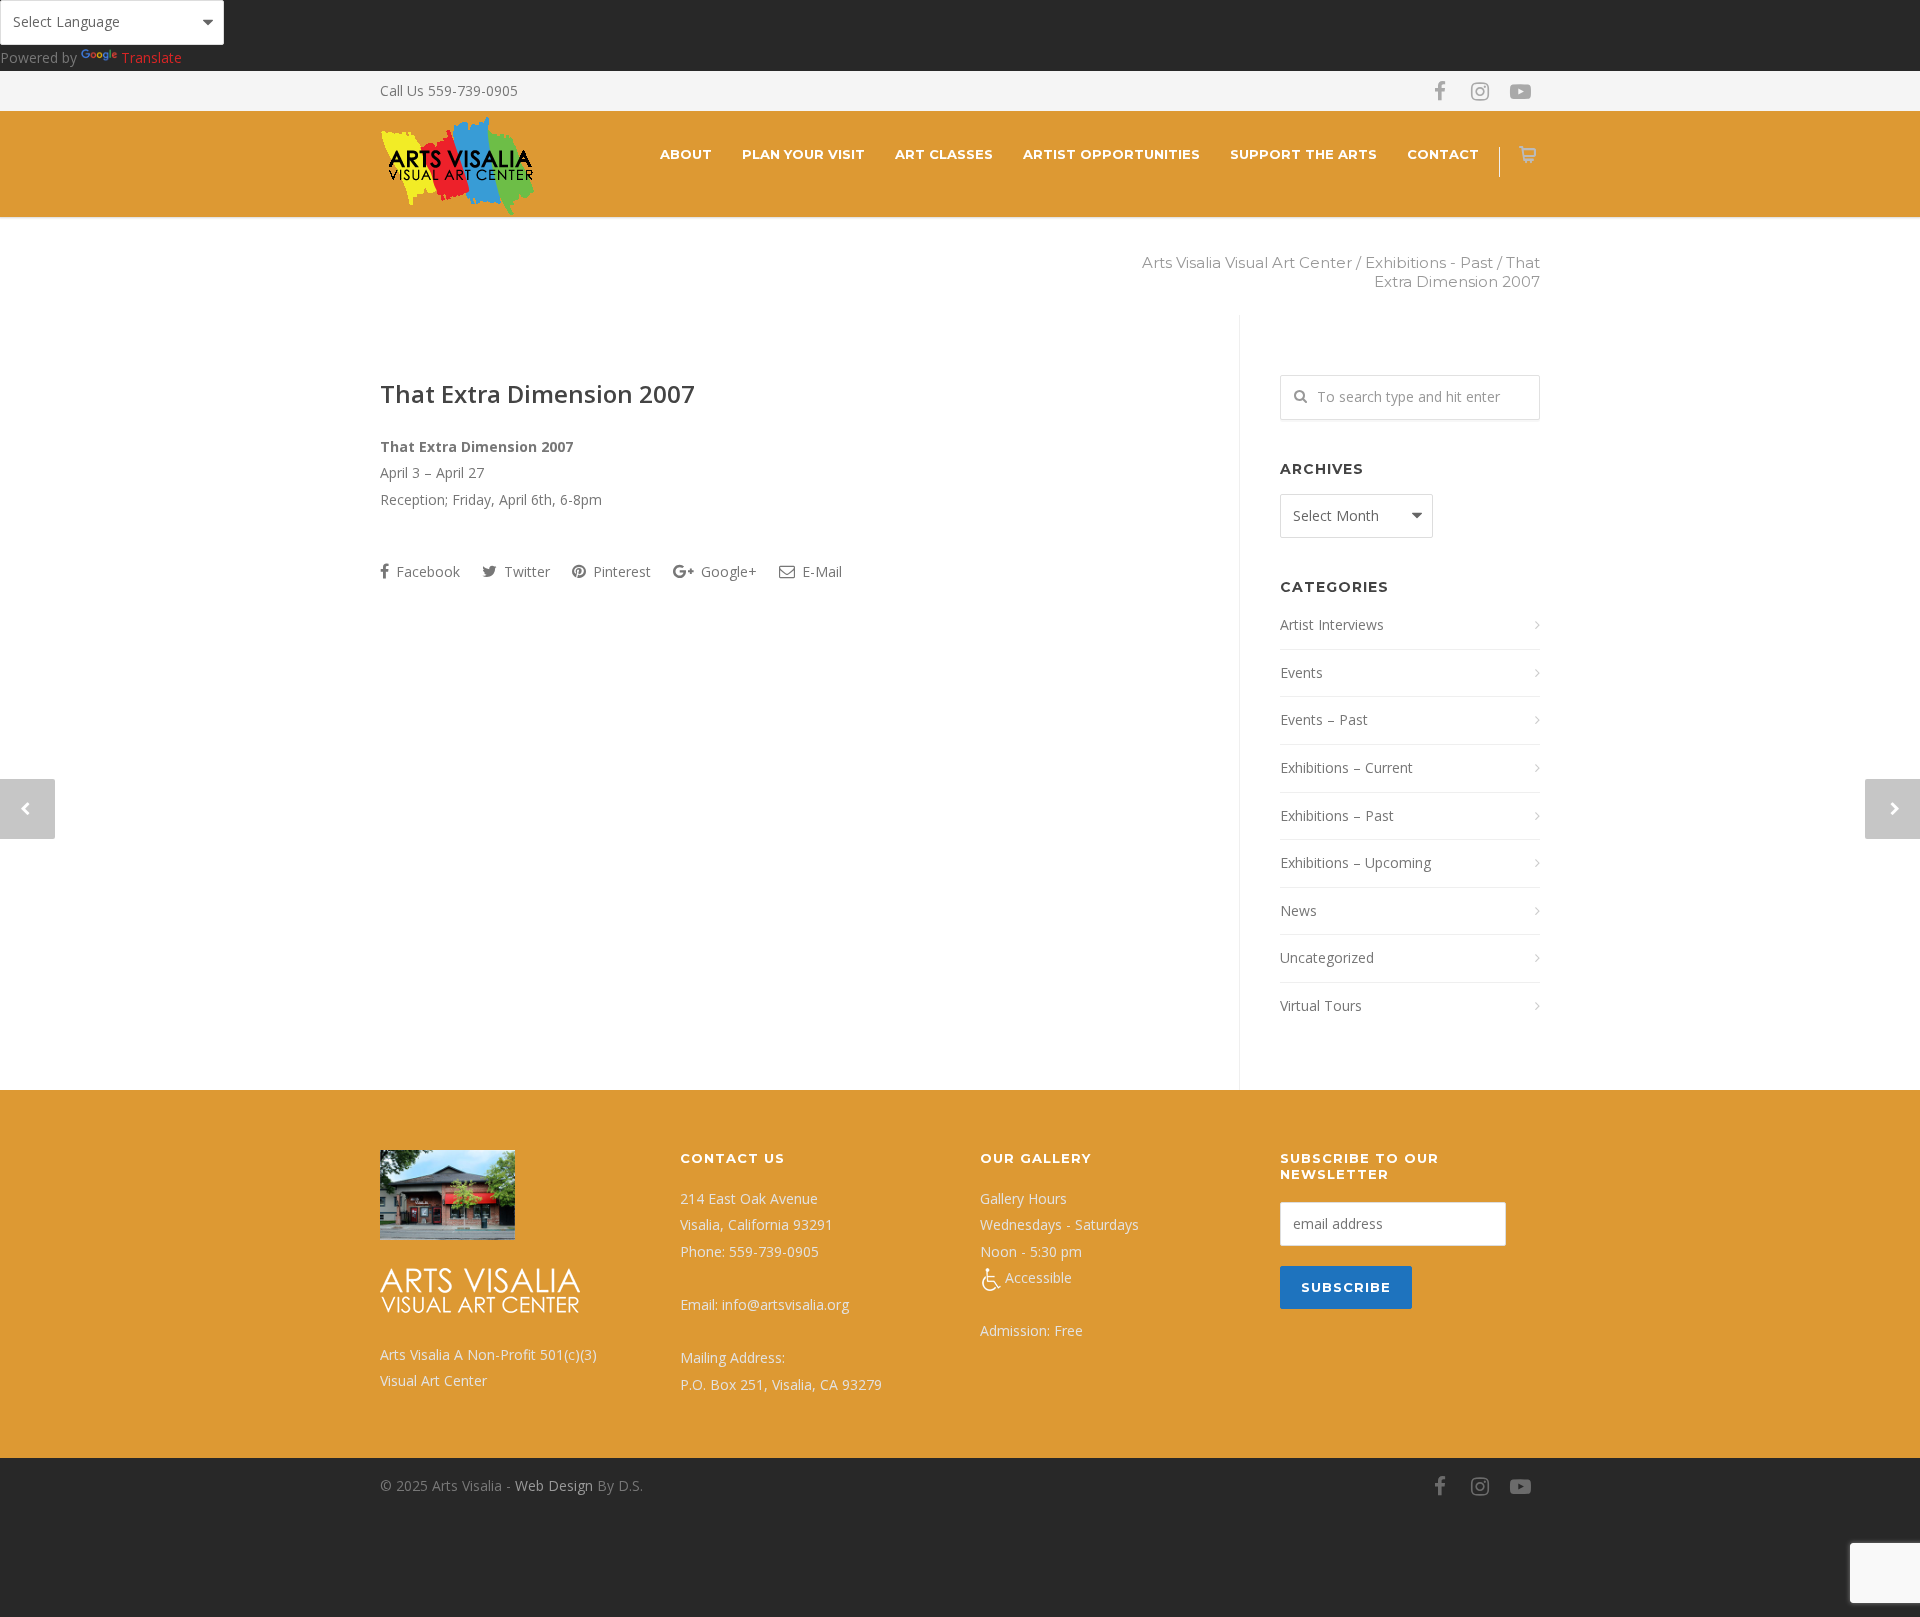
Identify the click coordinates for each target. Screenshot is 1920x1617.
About (686, 154)
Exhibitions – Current (1346, 767)
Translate (151, 57)
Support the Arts (1303, 154)
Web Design (554, 1485)
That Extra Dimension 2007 (537, 393)
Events (1301, 672)
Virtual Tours (1321, 1005)
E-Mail (820, 571)
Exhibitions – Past (1337, 815)
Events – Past (1324, 719)
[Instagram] (1480, 91)
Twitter (525, 571)
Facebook (426, 571)
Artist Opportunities (1111, 154)
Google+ (727, 571)
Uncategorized (1327, 957)
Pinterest (620, 571)
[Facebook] (1440, 91)
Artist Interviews (1332, 624)
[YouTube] (1520, 91)
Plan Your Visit (803, 154)
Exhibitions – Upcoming (1355, 862)
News (1298, 910)
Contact (1443, 154)
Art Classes (944, 154)
